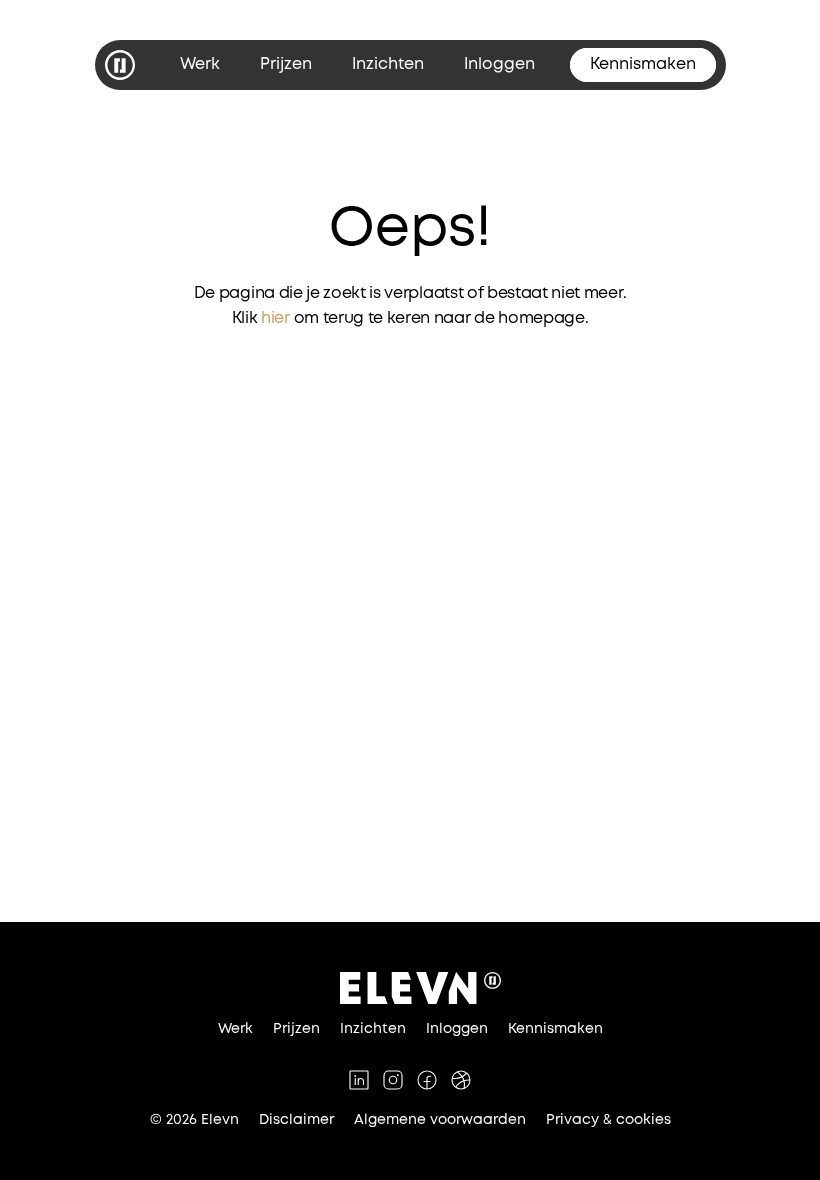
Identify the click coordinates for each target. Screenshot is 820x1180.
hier (275, 318)
